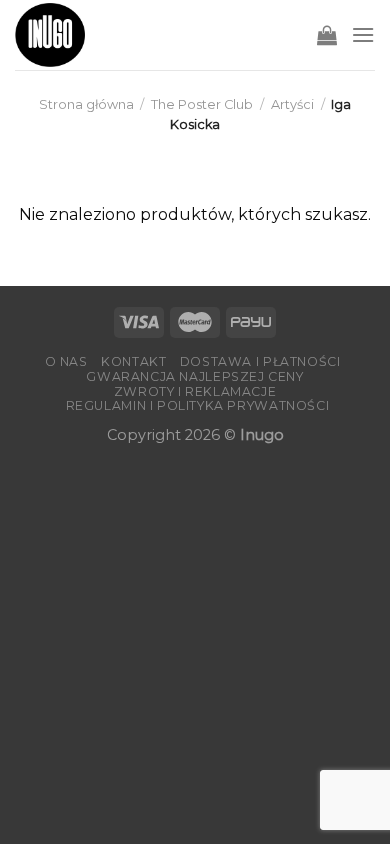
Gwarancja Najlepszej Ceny (194, 376)
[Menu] (363, 34)
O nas (66, 361)
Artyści (292, 104)
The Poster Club (202, 104)
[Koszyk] (327, 35)
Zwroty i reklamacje (195, 391)
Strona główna (86, 104)
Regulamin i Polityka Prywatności (198, 405)
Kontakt (133, 361)
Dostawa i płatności (260, 361)
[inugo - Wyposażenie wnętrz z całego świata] (50, 35)
